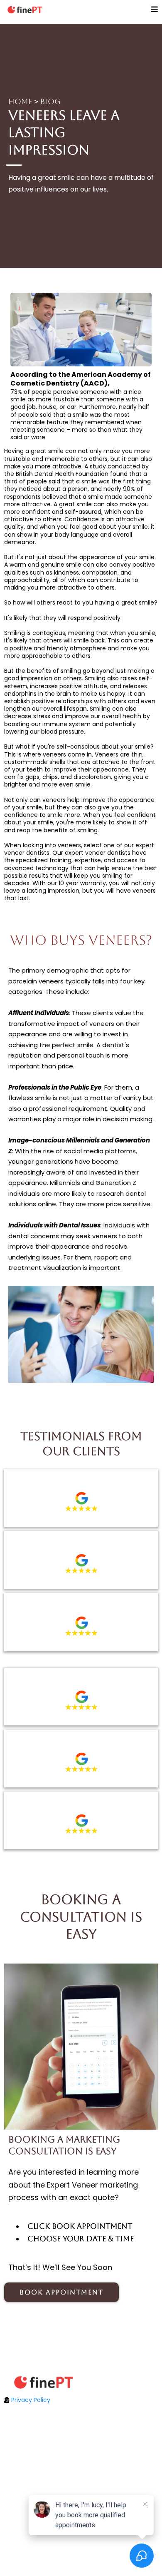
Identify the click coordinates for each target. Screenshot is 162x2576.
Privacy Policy (31, 2400)
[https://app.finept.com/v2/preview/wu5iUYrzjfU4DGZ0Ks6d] (81, 2382)
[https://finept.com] (25, 10)
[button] (155, 10)
